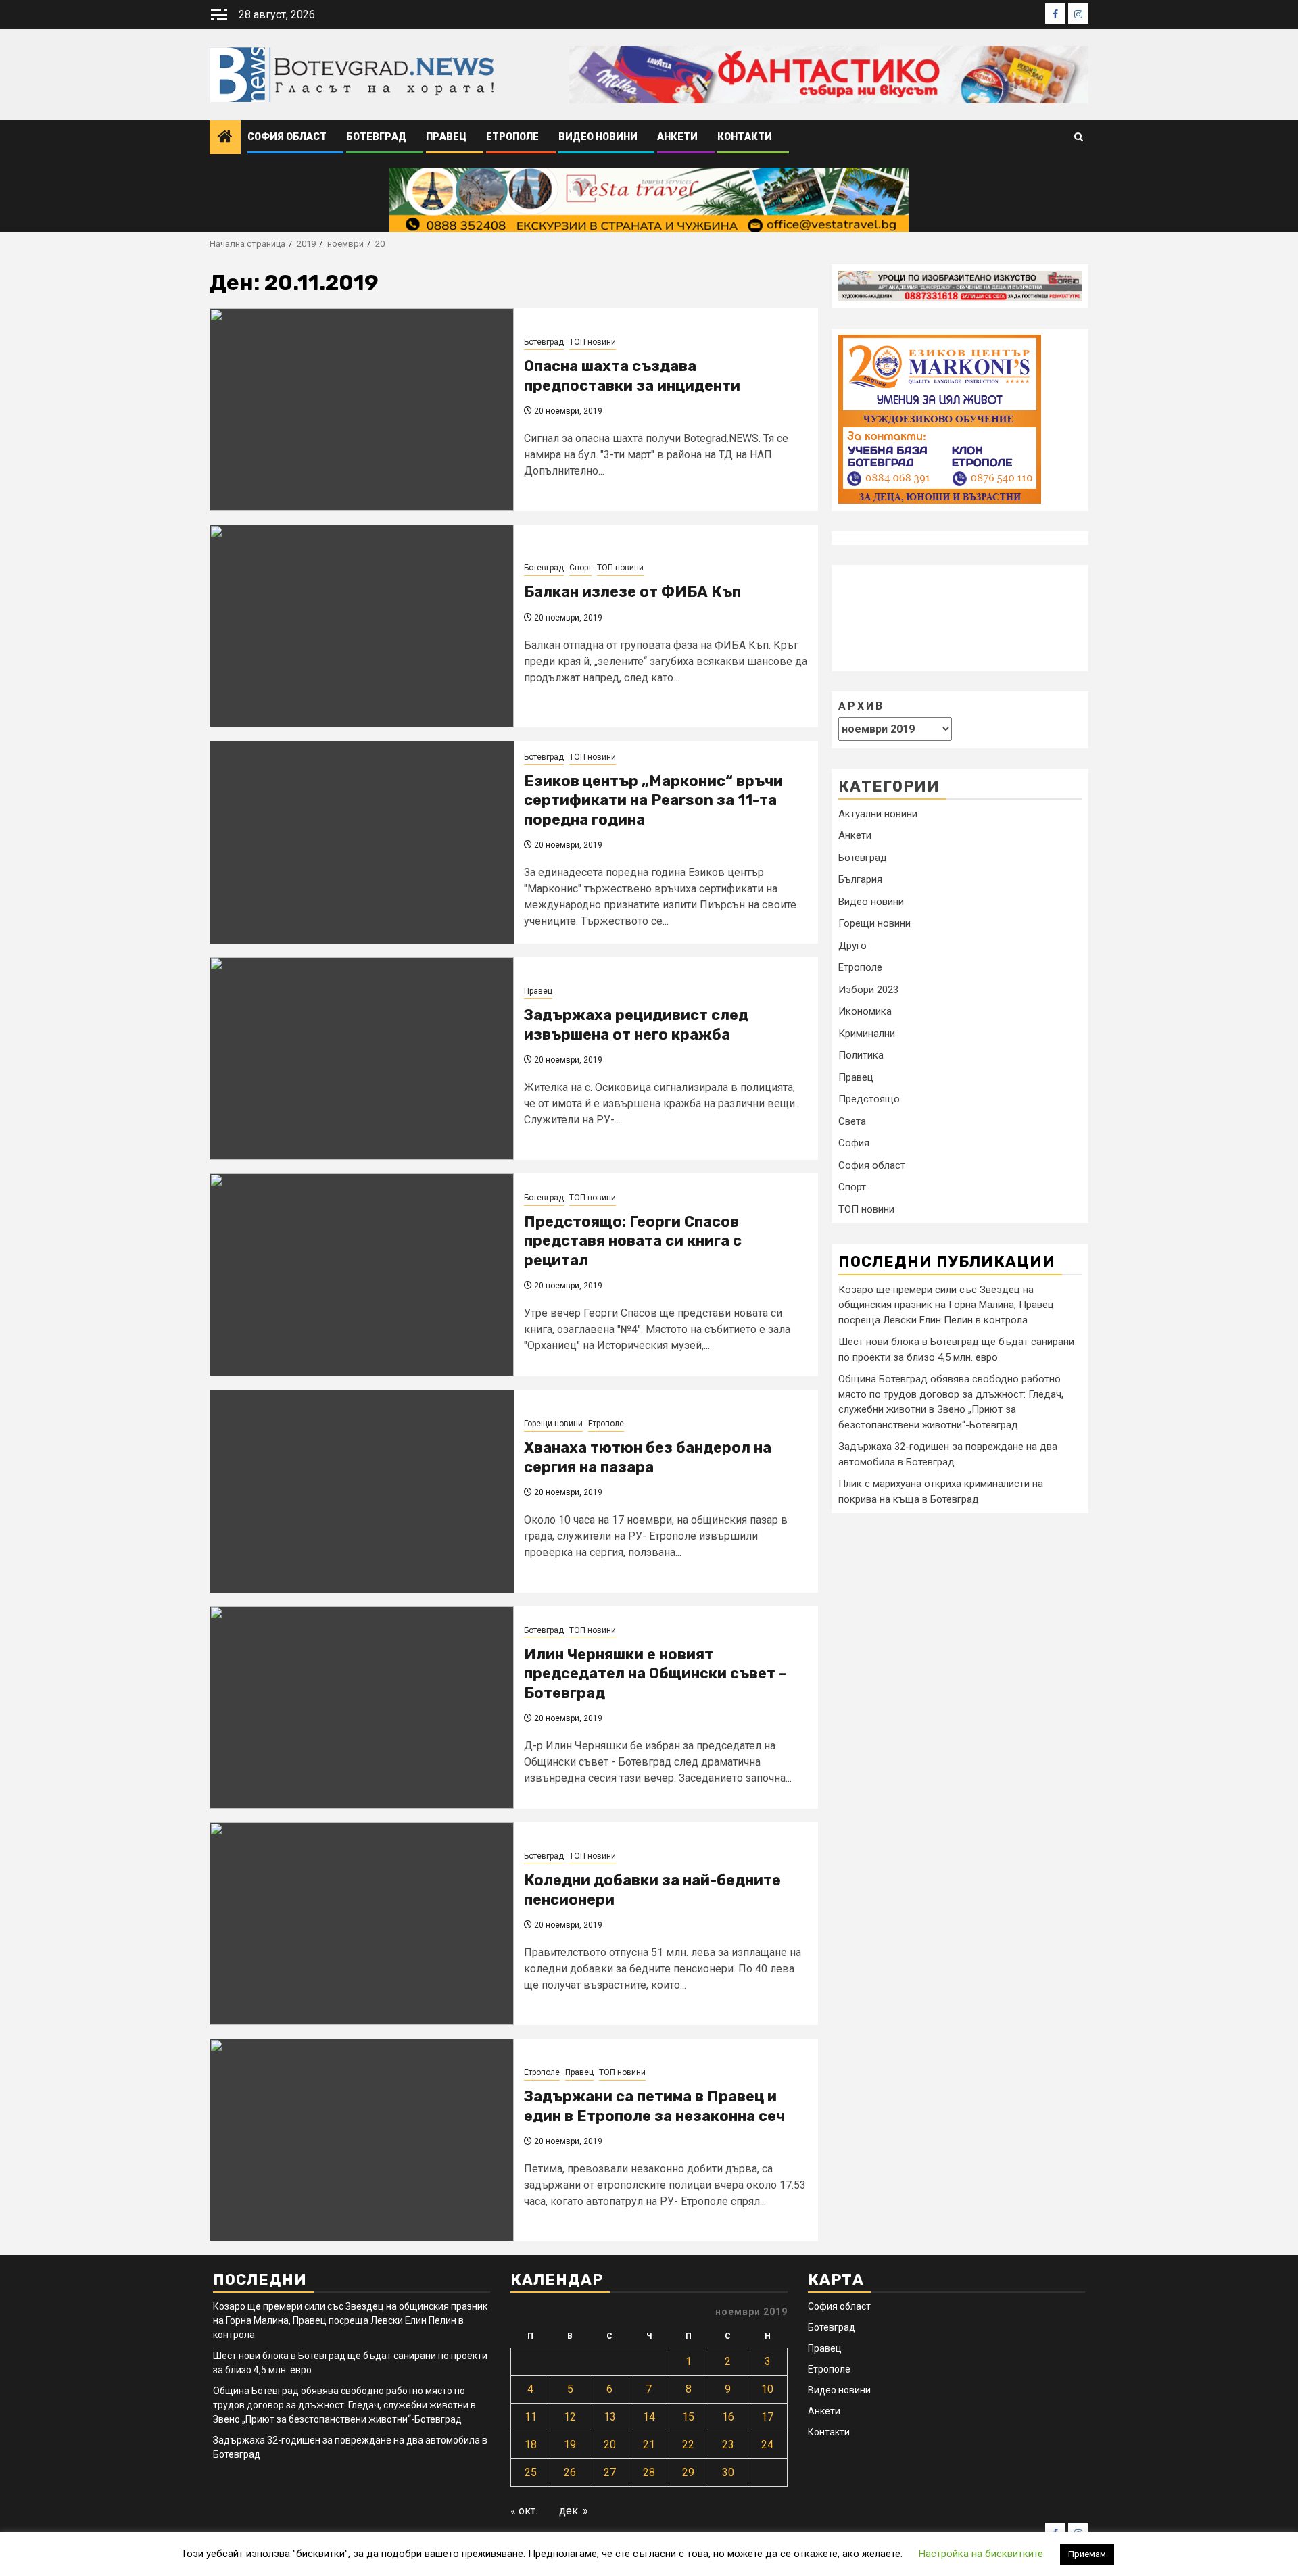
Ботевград (376, 137)
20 (610, 2445)
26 (570, 2472)
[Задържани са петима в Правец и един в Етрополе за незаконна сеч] (362, 2140)
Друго (852, 946)
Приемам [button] (1087, 2554)
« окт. (524, 2511)
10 (767, 2389)
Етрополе (512, 137)
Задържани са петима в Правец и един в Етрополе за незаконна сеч (654, 2106)
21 (649, 2445)
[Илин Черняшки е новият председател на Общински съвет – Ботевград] (362, 1707)
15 (688, 2417)
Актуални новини (878, 814)
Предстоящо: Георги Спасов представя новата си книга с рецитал (633, 1241)
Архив (861, 705)
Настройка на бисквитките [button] (981, 2554)
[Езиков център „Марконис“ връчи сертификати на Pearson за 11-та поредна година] (362, 842)
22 (688, 2445)
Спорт (580, 568)
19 (570, 2445)
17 (767, 2417)
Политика (861, 1055)
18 (531, 2445)
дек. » (574, 2511)
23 (728, 2445)
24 (767, 2445)
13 (610, 2417)
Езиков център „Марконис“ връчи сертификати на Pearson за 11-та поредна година (653, 800)
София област (287, 137)
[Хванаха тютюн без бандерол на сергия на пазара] (362, 1491)
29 (688, 2472)
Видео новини (598, 137)
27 (610, 2472)
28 (649, 2472)
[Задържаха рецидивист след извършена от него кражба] (362, 1059)
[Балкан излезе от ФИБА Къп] (362, 626)
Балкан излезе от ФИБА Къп (632, 592)
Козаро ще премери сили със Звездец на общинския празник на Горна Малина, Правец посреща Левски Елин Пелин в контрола (946, 1304)
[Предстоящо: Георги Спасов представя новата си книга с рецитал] (362, 1275)
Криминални (867, 1034)
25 (531, 2472)
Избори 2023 (868, 990)
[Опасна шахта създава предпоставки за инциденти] (362, 410)
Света (852, 1121)
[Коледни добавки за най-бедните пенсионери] (362, 1924)
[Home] (225, 138)
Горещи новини (553, 1424)
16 (728, 2417)
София (854, 1143)
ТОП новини (593, 342)
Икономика (865, 1011)
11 (531, 2417)
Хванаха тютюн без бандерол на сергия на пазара (648, 1457)
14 (649, 2417)
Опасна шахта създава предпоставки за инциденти (632, 376)
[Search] (1079, 138)
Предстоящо (869, 1099)
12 (570, 2417)
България (860, 879)
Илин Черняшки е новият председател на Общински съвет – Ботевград (655, 1674)
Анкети (677, 137)
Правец (446, 137)
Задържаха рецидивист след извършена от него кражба (636, 1025)
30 (728, 2472)
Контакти (745, 137)
